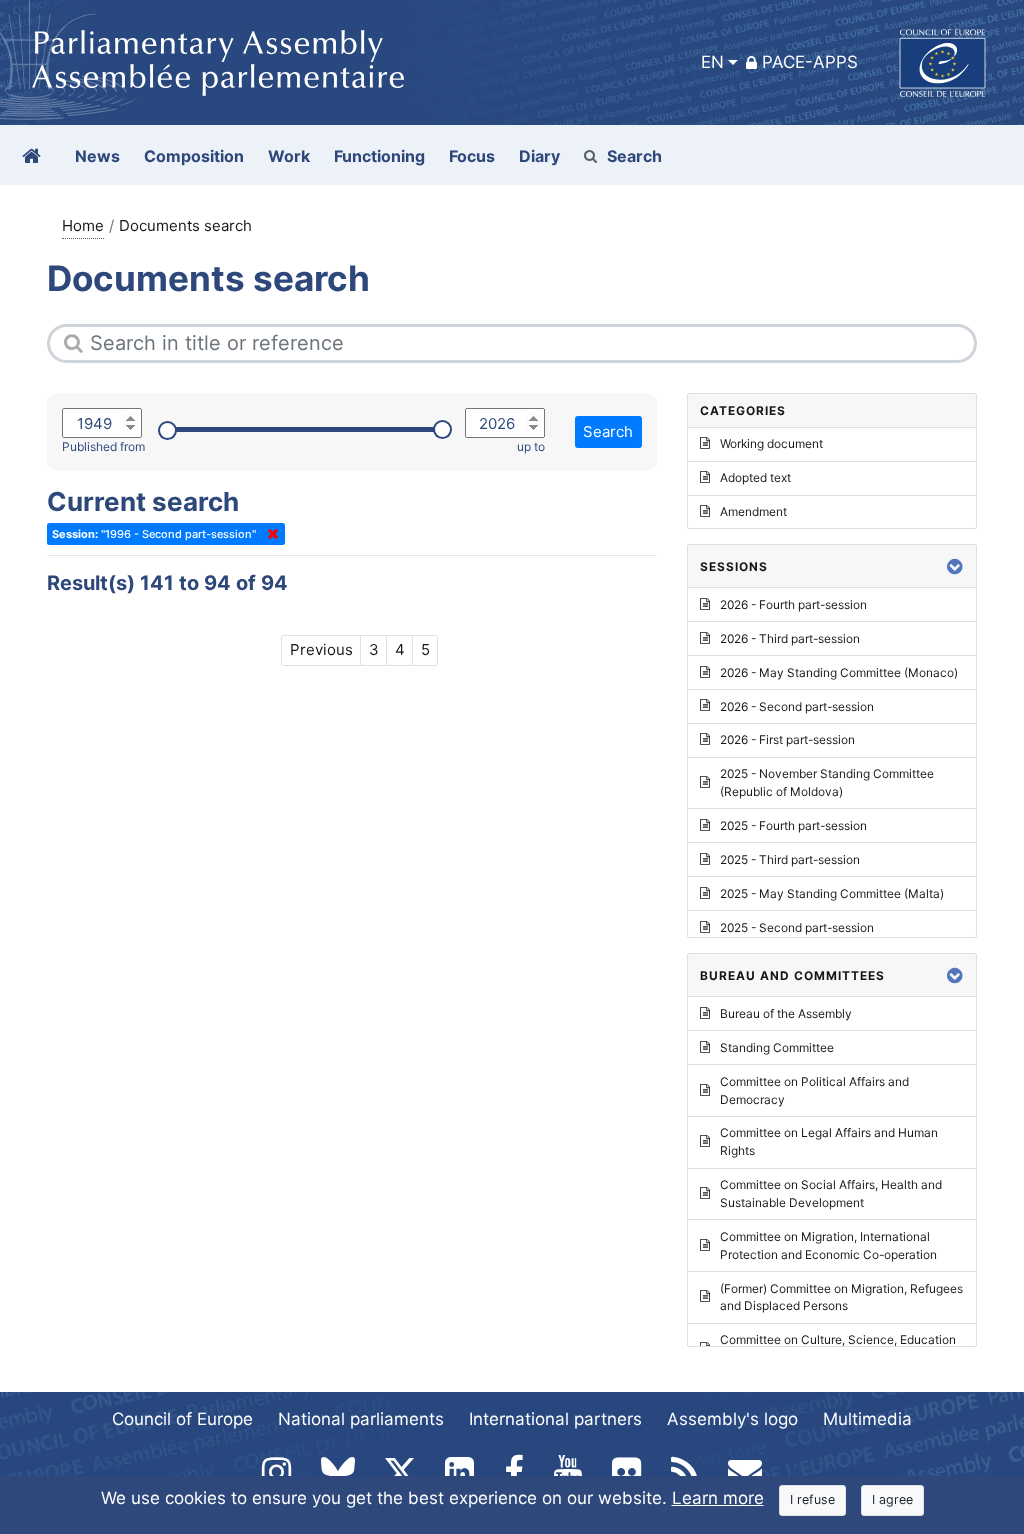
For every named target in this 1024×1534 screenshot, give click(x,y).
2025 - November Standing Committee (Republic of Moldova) (827, 782)
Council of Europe (182, 1419)
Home (83, 225)
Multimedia (867, 1419)
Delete (269, 534)
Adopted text (755, 477)
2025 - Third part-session (790, 859)
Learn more (718, 1498)
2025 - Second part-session (797, 927)
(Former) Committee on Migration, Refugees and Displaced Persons (841, 1297)
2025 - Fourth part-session (793, 825)
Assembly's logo (732, 1419)
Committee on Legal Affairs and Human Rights (829, 1141)
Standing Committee (777, 1047)
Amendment (753, 511)
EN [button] (712, 62)
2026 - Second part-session (797, 706)
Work (289, 156)
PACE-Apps (810, 62)
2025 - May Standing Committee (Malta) (832, 893)
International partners (555, 1419)
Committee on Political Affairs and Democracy (814, 1090)
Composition (194, 156)
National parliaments (361, 1419)
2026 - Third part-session (790, 638)
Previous (321, 649)
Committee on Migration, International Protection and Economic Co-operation (828, 1245)
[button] (955, 566)
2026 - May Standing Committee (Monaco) (839, 672)
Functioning (379, 156)
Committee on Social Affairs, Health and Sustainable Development (831, 1193)
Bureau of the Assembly (786, 1013)
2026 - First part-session (787, 739)
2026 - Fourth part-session (793, 604)
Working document (771, 443)
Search (634, 156)
